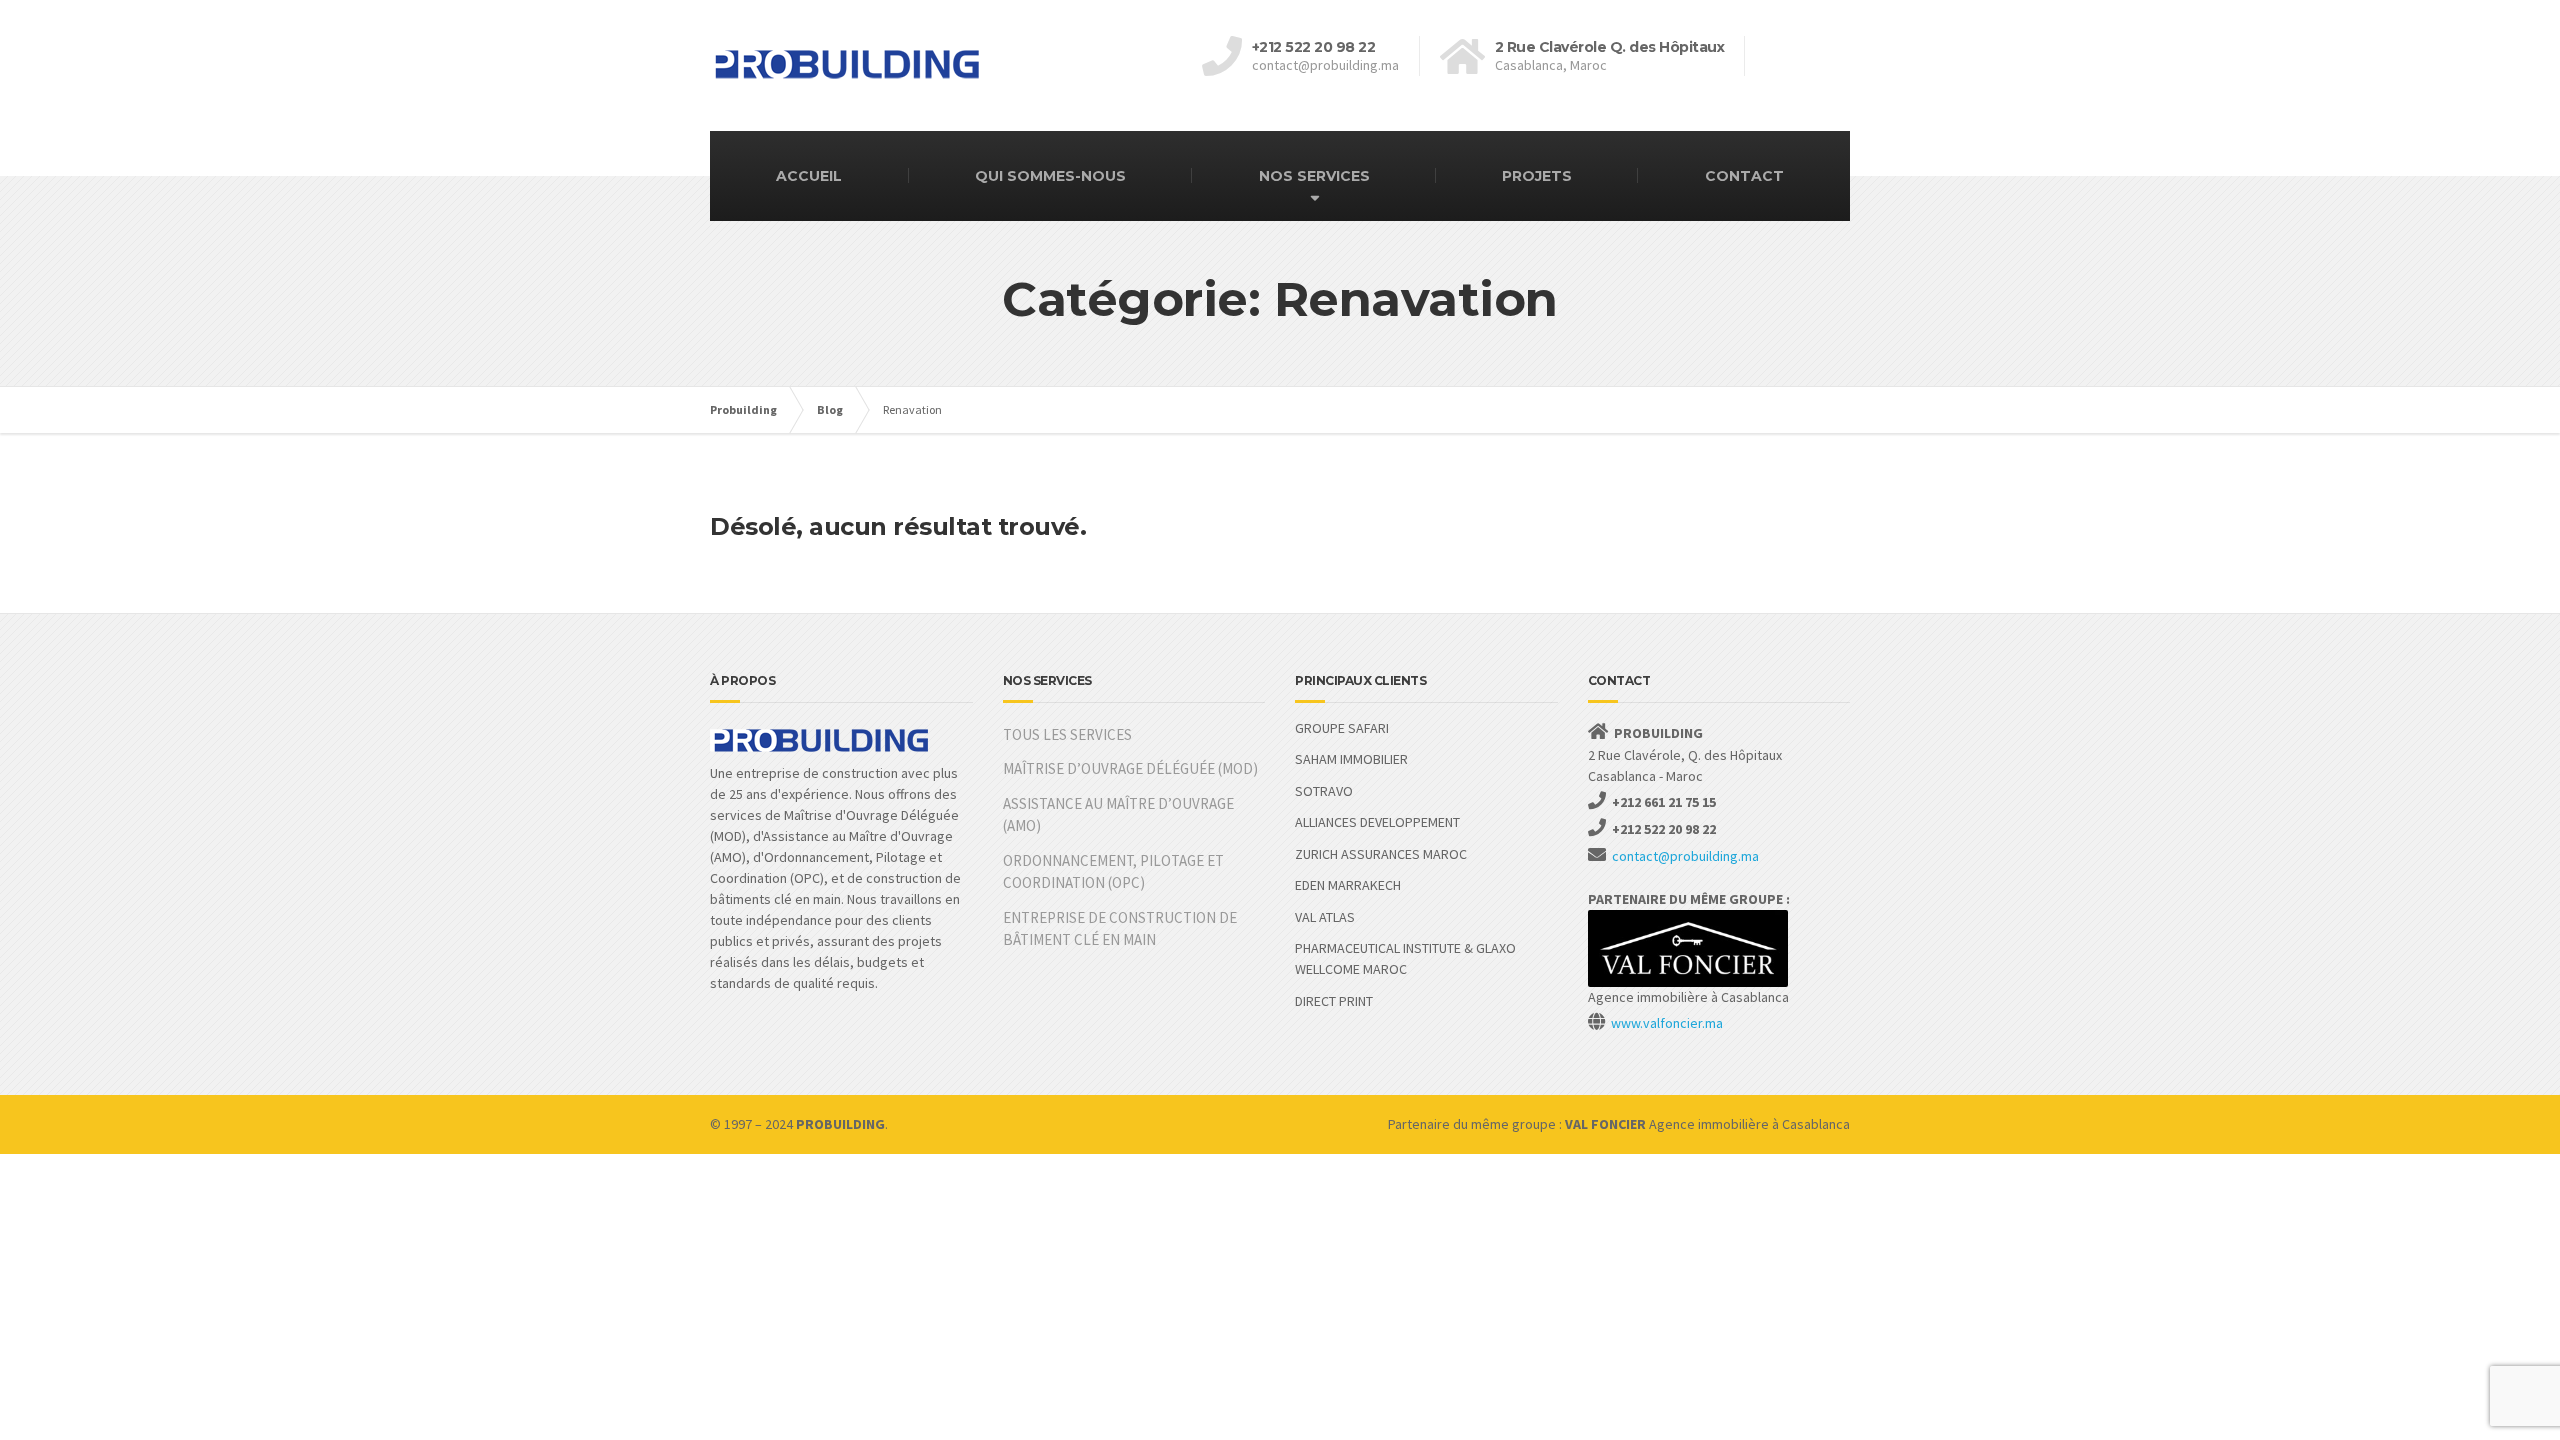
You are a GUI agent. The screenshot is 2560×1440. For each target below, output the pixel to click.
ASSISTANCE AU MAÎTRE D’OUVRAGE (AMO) (1118, 815)
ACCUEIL (809, 176)
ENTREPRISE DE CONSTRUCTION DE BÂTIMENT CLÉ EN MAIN (1120, 929)
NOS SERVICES (1314, 176)
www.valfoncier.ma (1667, 1023)
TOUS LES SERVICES (1067, 734)
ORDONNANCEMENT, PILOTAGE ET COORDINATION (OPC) (1113, 872)
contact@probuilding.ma (1685, 856)
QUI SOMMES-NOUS (1050, 176)
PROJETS (1537, 176)
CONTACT (1744, 176)
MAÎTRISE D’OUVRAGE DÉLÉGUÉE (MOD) (1130, 768)
